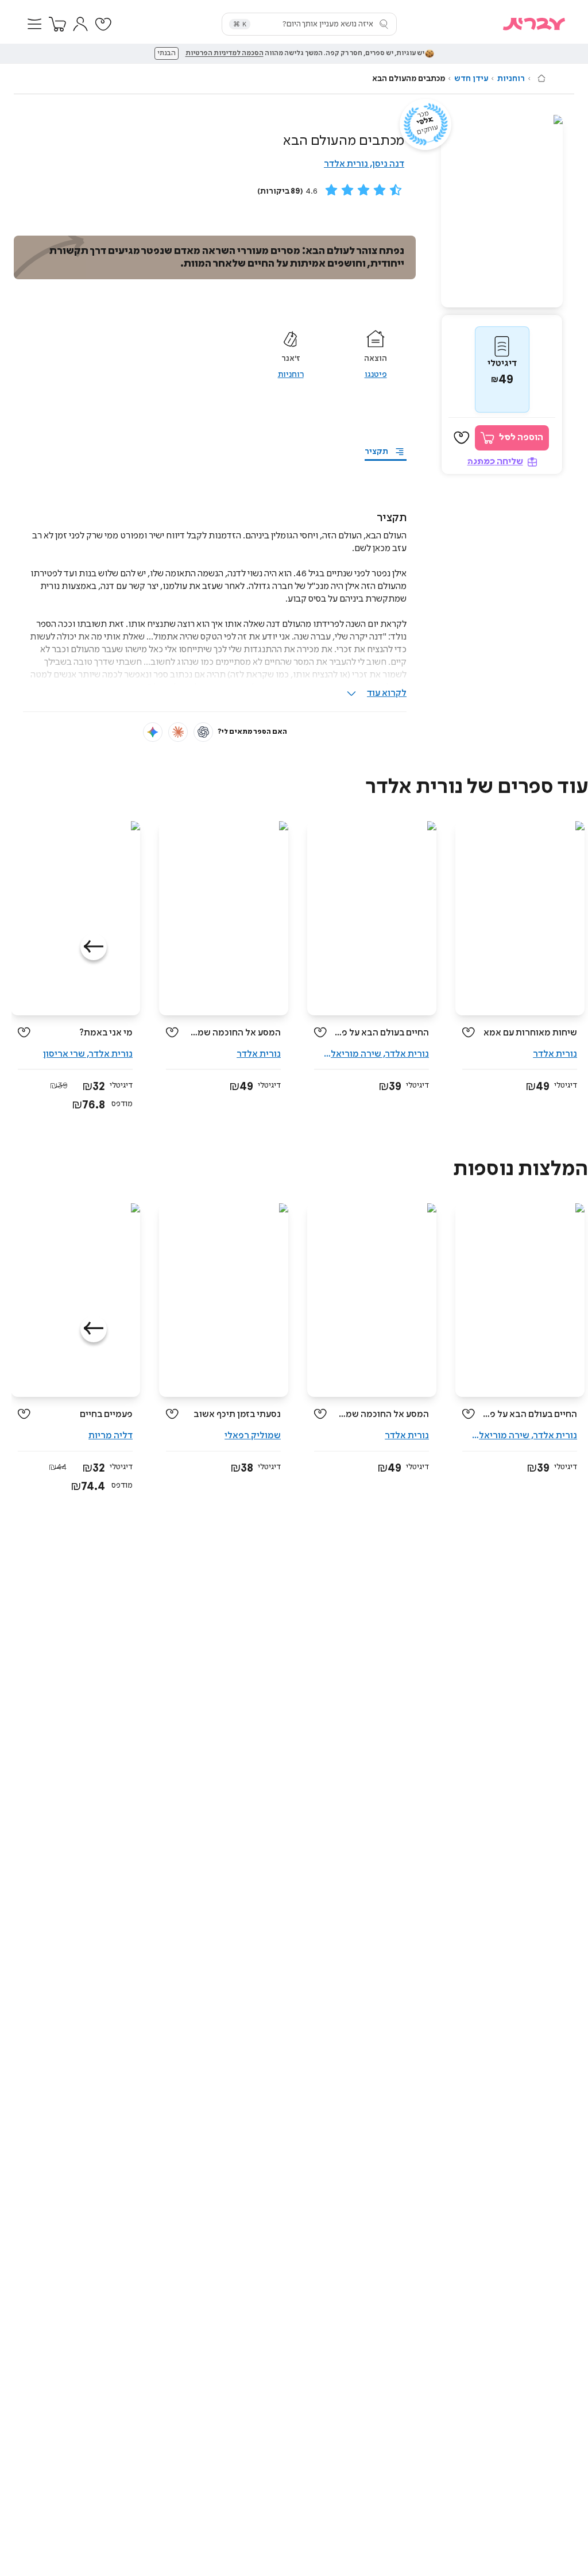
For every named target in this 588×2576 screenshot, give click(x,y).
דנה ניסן (388, 164)
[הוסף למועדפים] (462, 438)
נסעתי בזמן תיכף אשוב (237, 1414)
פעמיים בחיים (106, 1414)
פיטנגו (376, 375)
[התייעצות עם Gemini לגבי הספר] (153, 732)
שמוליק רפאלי (253, 1436)
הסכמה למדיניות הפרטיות (225, 53)
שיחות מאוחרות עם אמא (530, 1033)
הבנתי (167, 53)
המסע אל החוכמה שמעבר (234, 1033)
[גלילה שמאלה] (94, 947)
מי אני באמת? (106, 1033)
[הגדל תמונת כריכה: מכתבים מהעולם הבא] (502, 211)
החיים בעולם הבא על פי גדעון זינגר (382, 1033)
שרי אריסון (64, 1054)
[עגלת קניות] (57, 24)
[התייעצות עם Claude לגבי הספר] (178, 732)
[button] (34, 24)
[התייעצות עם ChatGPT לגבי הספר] (203, 732)
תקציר (376, 452)
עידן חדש (471, 79)
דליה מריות (111, 1436)
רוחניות (511, 79)
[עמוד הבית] (541, 78)
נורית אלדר (346, 164)
